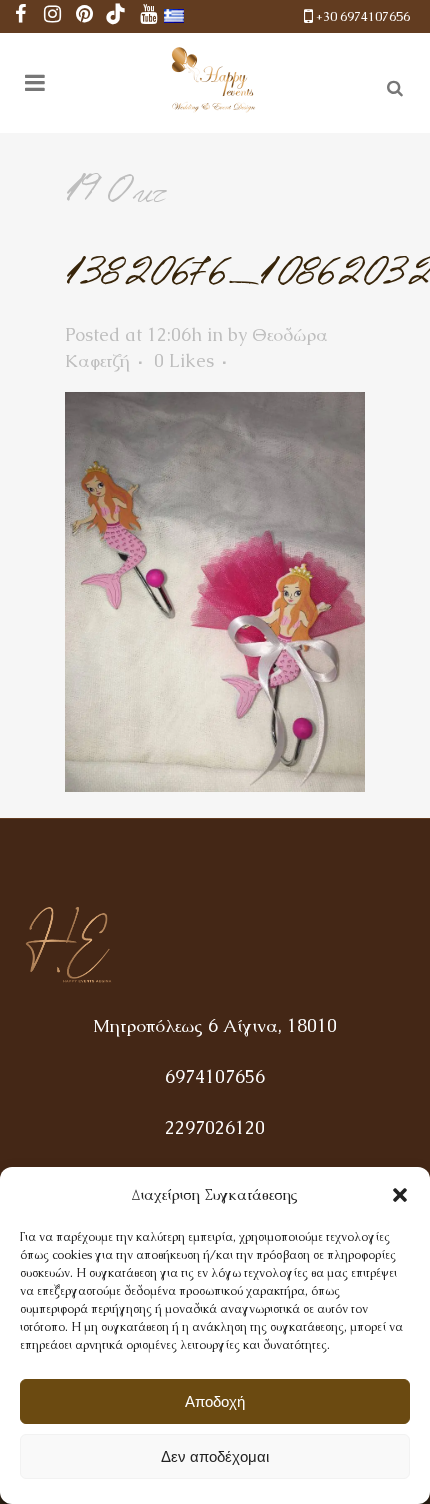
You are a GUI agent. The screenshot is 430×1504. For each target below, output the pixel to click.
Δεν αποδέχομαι (215, 1456)
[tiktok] (116, 16)
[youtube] (148, 16)
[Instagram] (52, 16)
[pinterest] (84, 16)
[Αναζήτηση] (391, 85)
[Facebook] (20, 16)
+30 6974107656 (363, 16)
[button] (400, 1195)
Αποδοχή (215, 1401)
